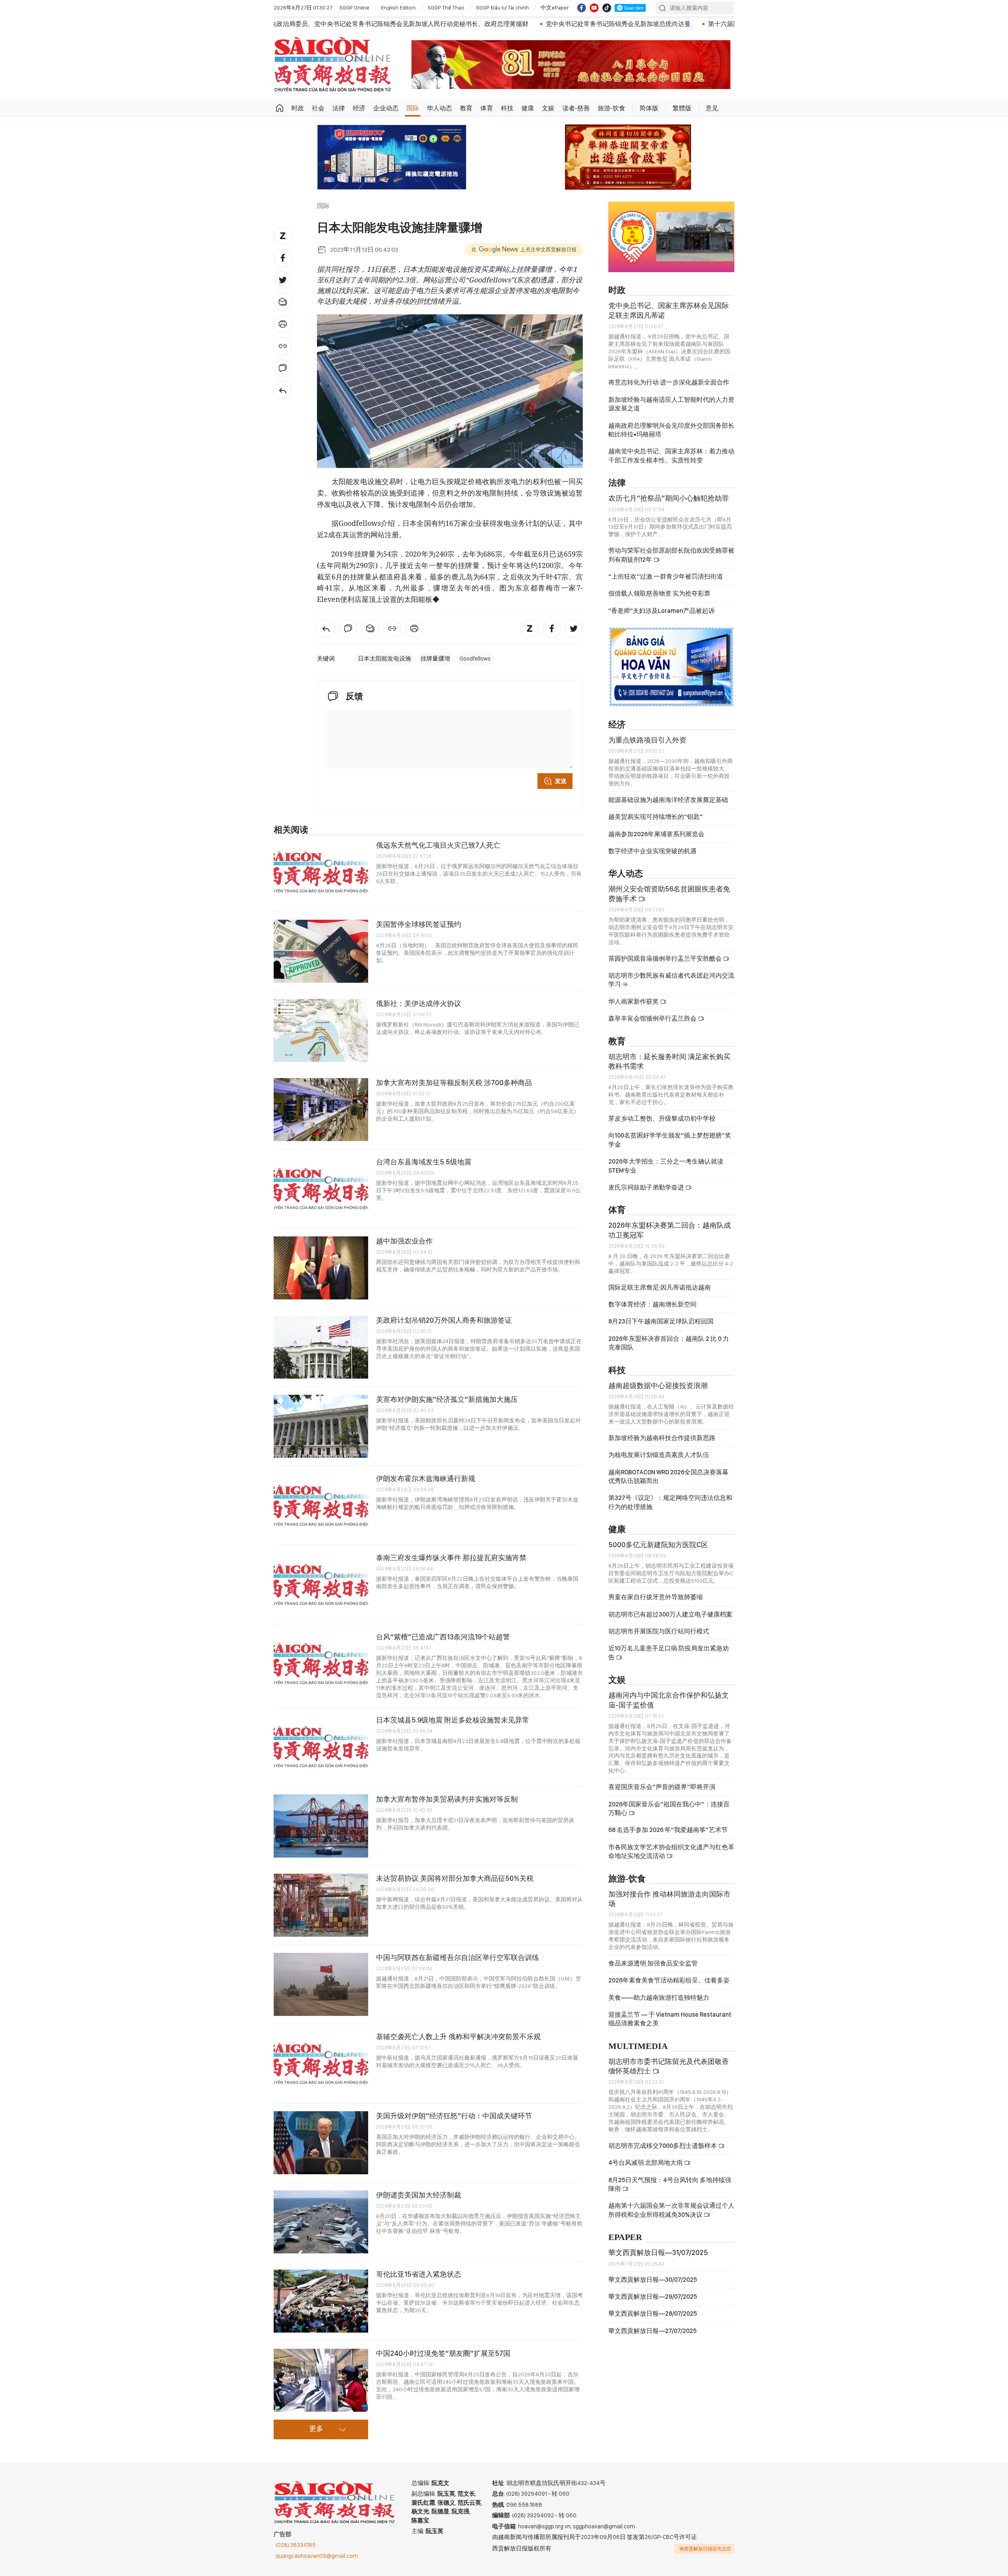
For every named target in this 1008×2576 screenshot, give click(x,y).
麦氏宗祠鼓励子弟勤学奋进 (647, 1187)
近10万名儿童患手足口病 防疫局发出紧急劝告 (669, 1653)
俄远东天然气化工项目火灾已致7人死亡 (438, 845)
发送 (561, 781)
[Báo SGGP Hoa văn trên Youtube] (594, 8)
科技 (507, 108)
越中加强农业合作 (404, 1241)
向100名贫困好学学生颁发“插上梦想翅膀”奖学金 (670, 1140)
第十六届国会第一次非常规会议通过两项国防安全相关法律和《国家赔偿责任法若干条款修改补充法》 (640, 24)
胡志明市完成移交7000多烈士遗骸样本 (663, 2146)
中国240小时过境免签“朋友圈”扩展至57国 (443, 2353)
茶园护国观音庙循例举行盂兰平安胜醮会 (666, 959)
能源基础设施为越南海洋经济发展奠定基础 (668, 800)
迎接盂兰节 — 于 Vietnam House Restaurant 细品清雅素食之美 (670, 2019)
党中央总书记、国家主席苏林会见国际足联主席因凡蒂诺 (669, 310)
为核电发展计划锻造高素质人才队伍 (659, 1455)
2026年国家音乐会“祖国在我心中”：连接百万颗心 (669, 1809)
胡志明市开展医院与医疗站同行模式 (659, 1631)
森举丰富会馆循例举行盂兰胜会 (653, 1018)
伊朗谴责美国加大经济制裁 (419, 2195)
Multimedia (638, 2046)
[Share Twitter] (283, 280)
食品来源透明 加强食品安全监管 (653, 1963)
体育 (487, 108)
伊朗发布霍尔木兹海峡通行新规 (426, 1478)
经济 (359, 108)
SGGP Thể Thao (446, 7)
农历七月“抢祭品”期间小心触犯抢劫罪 (669, 498)
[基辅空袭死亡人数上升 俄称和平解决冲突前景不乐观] (321, 2064)
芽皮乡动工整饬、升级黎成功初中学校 (662, 1118)
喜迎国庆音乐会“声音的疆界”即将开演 (662, 1787)
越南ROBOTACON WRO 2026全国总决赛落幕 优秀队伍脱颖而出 (668, 1476)
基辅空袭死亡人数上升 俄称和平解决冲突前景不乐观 (458, 2037)
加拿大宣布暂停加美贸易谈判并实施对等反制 (447, 1799)
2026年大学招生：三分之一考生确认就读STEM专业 (666, 1166)
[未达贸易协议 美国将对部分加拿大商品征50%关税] (321, 1905)
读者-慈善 (576, 108)
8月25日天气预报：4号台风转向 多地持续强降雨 (670, 2184)
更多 (316, 2429)
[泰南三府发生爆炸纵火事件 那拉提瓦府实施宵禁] (321, 1585)
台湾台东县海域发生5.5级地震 (424, 1162)
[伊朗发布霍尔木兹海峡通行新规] (321, 1505)
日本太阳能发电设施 (384, 659)
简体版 (649, 108)
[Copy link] (283, 346)
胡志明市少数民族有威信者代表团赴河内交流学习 (671, 980)
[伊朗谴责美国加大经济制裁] (321, 2222)
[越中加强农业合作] (321, 1268)
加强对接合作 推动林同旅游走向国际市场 (669, 1899)
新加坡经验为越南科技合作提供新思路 (662, 1438)
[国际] (283, 390)
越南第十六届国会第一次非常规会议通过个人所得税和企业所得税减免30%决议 (671, 2210)
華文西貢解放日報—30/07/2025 (653, 2280)
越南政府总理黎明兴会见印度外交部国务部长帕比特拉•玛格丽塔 (671, 430)
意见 (712, 108)
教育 (466, 108)
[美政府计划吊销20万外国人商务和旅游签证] (321, 1347)
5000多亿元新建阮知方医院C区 (658, 1545)
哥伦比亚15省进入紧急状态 (419, 2274)
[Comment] (283, 368)
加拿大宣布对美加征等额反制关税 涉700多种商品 (454, 1083)
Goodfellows (475, 659)
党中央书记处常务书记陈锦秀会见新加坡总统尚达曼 (409, 24)
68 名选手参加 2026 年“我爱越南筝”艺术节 (668, 1830)
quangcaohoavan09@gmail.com (317, 2556)
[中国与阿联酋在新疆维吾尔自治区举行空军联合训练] (321, 1984)
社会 (318, 108)
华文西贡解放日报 (333, 64)
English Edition (398, 7)
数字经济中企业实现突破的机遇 (652, 851)
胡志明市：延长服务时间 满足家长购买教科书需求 (669, 1061)
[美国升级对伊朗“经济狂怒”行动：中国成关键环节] (321, 2143)
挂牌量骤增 (435, 659)
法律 (339, 108)
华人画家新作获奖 (634, 1001)
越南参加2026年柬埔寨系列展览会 (656, 834)
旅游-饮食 (611, 108)
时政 (298, 108)
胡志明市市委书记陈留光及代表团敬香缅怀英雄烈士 (669, 2066)
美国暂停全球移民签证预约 (419, 924)
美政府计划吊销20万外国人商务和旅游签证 (444, 1320)
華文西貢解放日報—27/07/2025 (652, 2331)
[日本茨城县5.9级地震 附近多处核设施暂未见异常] (321, 1747)
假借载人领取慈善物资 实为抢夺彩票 (659, 593)
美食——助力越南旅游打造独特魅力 (659, 1998)
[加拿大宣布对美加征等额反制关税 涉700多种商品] (321, 1110)
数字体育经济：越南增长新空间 (652, 1304)
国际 (413, 108)
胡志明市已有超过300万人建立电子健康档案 (670, 1614)
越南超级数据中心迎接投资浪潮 (658, 1385)
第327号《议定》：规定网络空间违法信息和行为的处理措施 (670, 1502)
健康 (528, 108)
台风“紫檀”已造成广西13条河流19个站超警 (443, 1637)
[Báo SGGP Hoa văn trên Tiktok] (607, 8)
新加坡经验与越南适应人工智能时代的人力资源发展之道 (671, 404)
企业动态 (386, 108)
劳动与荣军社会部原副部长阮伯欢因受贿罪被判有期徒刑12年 (671, 555)
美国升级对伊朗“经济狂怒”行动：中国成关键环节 (454, 2116)
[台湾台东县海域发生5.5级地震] (321, 1189)
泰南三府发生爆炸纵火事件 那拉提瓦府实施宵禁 (451, 1558)
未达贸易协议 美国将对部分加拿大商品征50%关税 (455, 1878)
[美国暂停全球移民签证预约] (321, 951)
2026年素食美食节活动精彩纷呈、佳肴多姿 (669, 1980)
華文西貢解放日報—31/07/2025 (658, 2252)
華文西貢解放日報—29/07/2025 (653, 2297)
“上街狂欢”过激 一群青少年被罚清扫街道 (666, 576)
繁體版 (682, 108)
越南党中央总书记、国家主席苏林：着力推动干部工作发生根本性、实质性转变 (671, 456)
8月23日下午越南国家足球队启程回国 (661, 1321)
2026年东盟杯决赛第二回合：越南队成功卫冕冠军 (670, 1230)
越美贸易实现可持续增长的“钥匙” (656, 817)
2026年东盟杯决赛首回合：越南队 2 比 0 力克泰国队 (669, 1343)
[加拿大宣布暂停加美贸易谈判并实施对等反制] (321, 1826)
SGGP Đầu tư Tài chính (502, 7)
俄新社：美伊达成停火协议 (419, 1003)
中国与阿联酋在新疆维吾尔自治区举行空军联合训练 (458, 1957)
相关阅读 (291, 830)
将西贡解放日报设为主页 (705, 2549)
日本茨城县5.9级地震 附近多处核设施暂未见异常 (453, 1720)
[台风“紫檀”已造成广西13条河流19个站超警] (321, 1664)
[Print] (283, 324)
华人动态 (439, 108)
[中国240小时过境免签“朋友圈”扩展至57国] (321, 2380)
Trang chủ (280, 108)
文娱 (548, 108)
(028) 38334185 (296, 2545)
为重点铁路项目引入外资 (647, 740)
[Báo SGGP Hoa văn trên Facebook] (582, 8)
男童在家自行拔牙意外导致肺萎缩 (656, 1597)
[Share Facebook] (283, 258)
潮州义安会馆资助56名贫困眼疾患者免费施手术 (669, 894)
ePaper (625, 2237)
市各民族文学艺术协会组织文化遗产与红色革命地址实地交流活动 (671, 1851)
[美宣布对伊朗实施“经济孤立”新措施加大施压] (321, 1426)
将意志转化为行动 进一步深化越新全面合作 (669, 382)
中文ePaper (555, 7)
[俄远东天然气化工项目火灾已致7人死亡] (321, 872)
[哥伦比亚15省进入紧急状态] (321, 2301)
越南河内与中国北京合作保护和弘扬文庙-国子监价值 (669, 1700)
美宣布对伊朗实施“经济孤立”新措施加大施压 (447, 1399)
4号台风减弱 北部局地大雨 (646, 2163)
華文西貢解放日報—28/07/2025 (653, 2313)
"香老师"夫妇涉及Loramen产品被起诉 (661, 611)
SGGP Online (354, 7)
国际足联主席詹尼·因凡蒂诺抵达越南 (660, 1287)
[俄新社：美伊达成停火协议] (321, 1030)
